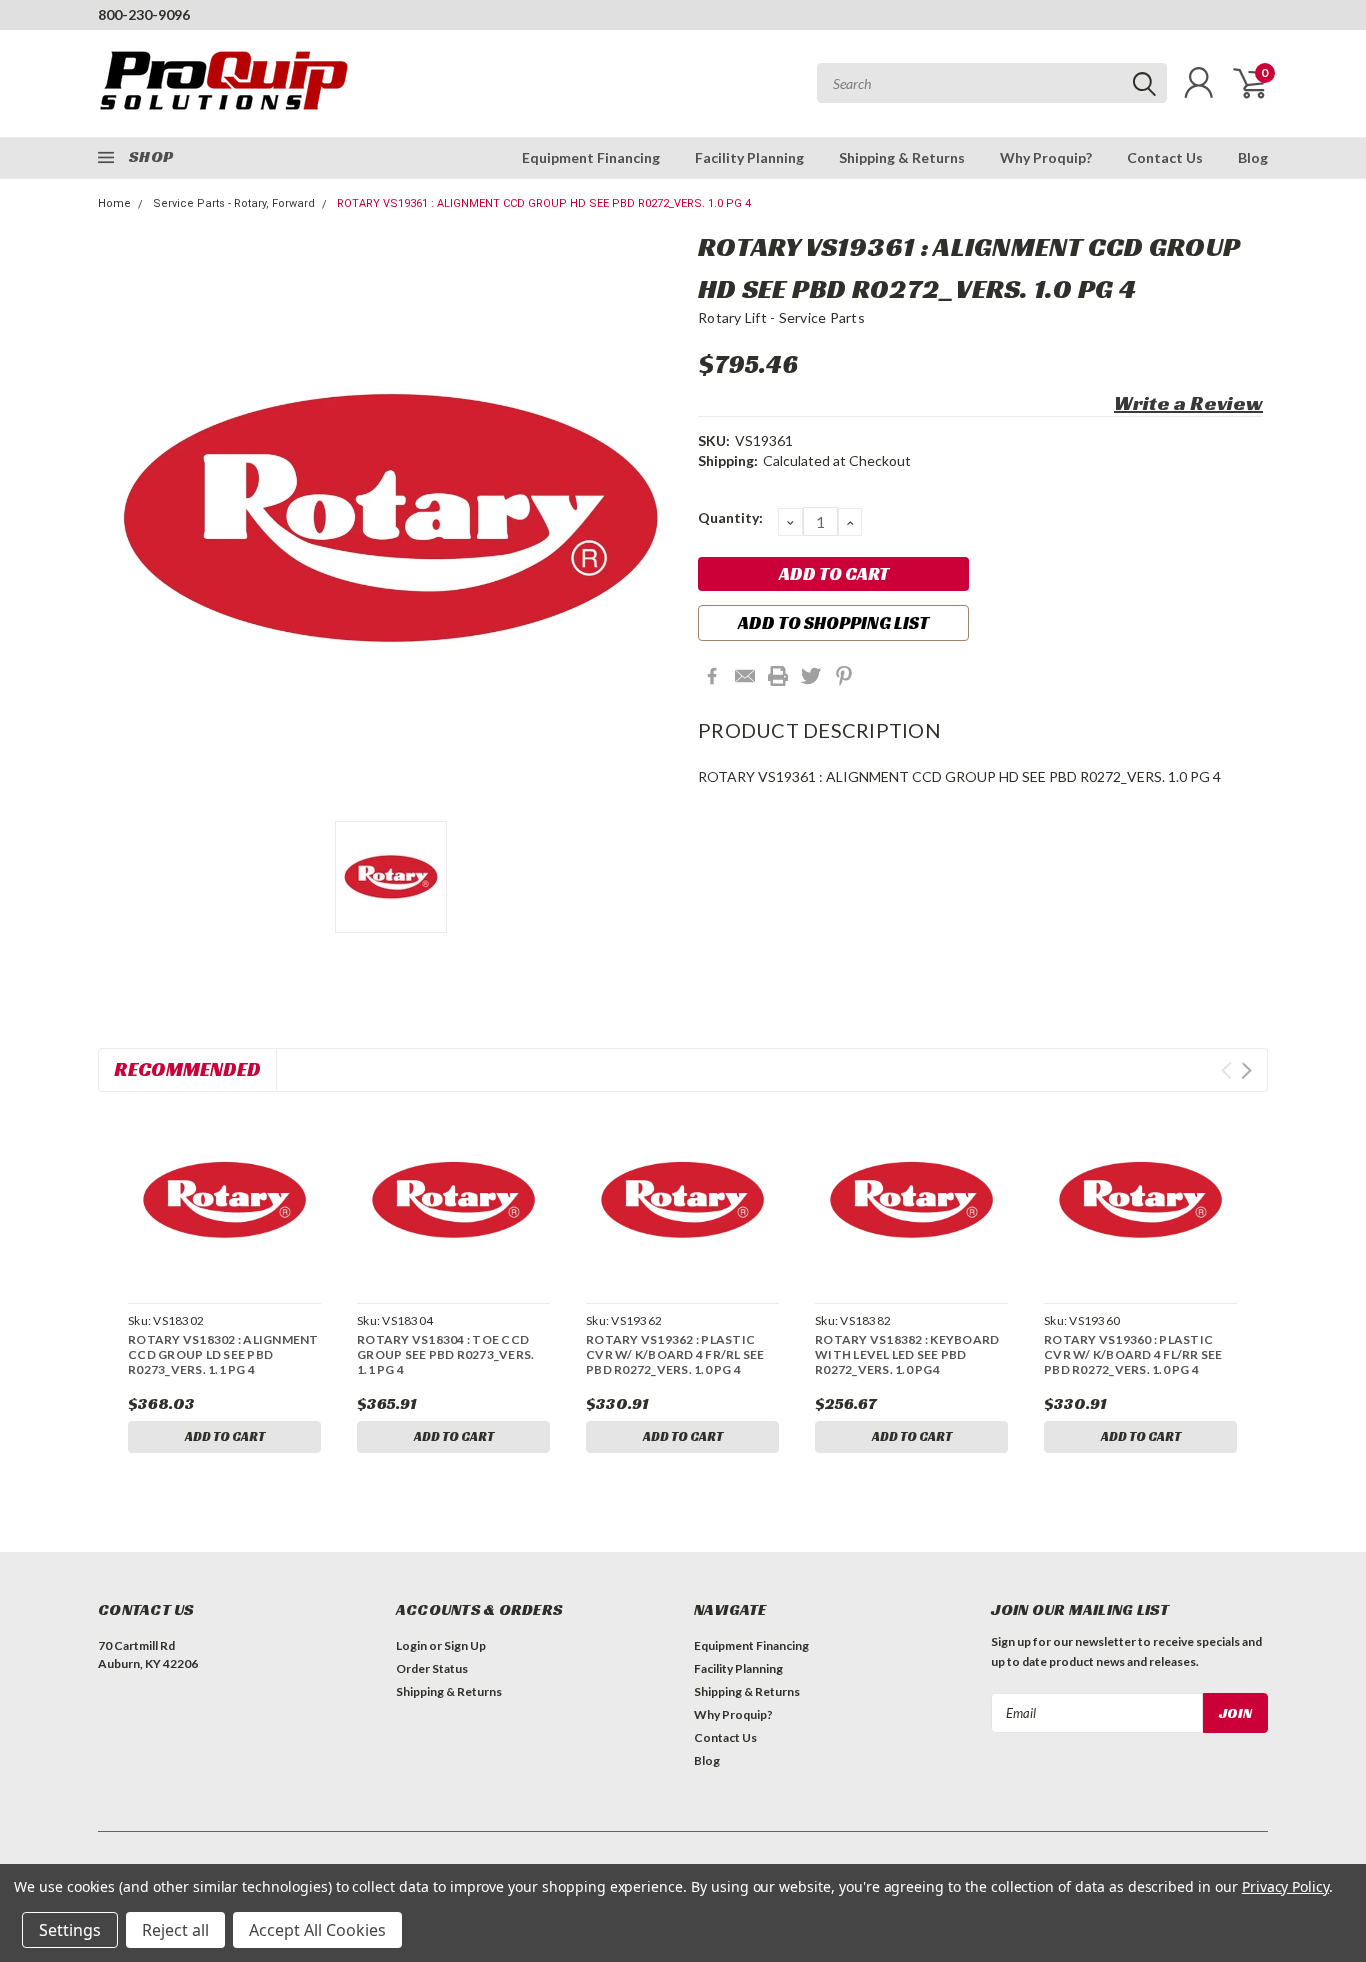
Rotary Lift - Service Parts (781, 317)
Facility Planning (749, 157)
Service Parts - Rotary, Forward (234, 203)
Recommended (187, 1069)
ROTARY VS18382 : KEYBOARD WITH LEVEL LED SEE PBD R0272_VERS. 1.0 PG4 (907, 1354)
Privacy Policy (1285, 1886)
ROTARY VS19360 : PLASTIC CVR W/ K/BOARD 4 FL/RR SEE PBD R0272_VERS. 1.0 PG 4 (1133, 1354)
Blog (1253, 157)
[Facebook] (712, 676)
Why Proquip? (1046, 157)
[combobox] (992, 83)
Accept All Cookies (317, 1930)
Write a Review (1188, 403)
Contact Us (1165, 157)
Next (1246, 1070)
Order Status (432, 1668)
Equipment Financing (591, 157)
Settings (70, 1930)
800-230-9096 (144, 14)
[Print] (778, 676)
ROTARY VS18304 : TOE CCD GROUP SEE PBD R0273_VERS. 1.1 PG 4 (445, 1354)
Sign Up (465, 1645)
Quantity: (730, 517)
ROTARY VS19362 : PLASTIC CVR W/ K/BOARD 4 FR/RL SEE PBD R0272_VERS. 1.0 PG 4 (675, 1354)
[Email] (745, 676)
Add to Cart (225, 1436)
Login (411, 1645)
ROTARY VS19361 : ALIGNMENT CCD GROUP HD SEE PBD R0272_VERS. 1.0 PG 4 (544, 203)
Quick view (224, 1200)
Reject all (175, 1930)
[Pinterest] (844, 676)
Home (114, 203)
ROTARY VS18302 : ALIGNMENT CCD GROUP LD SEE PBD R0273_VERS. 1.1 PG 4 (223, 1354)
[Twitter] (811, 676)
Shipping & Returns (902, 157)
